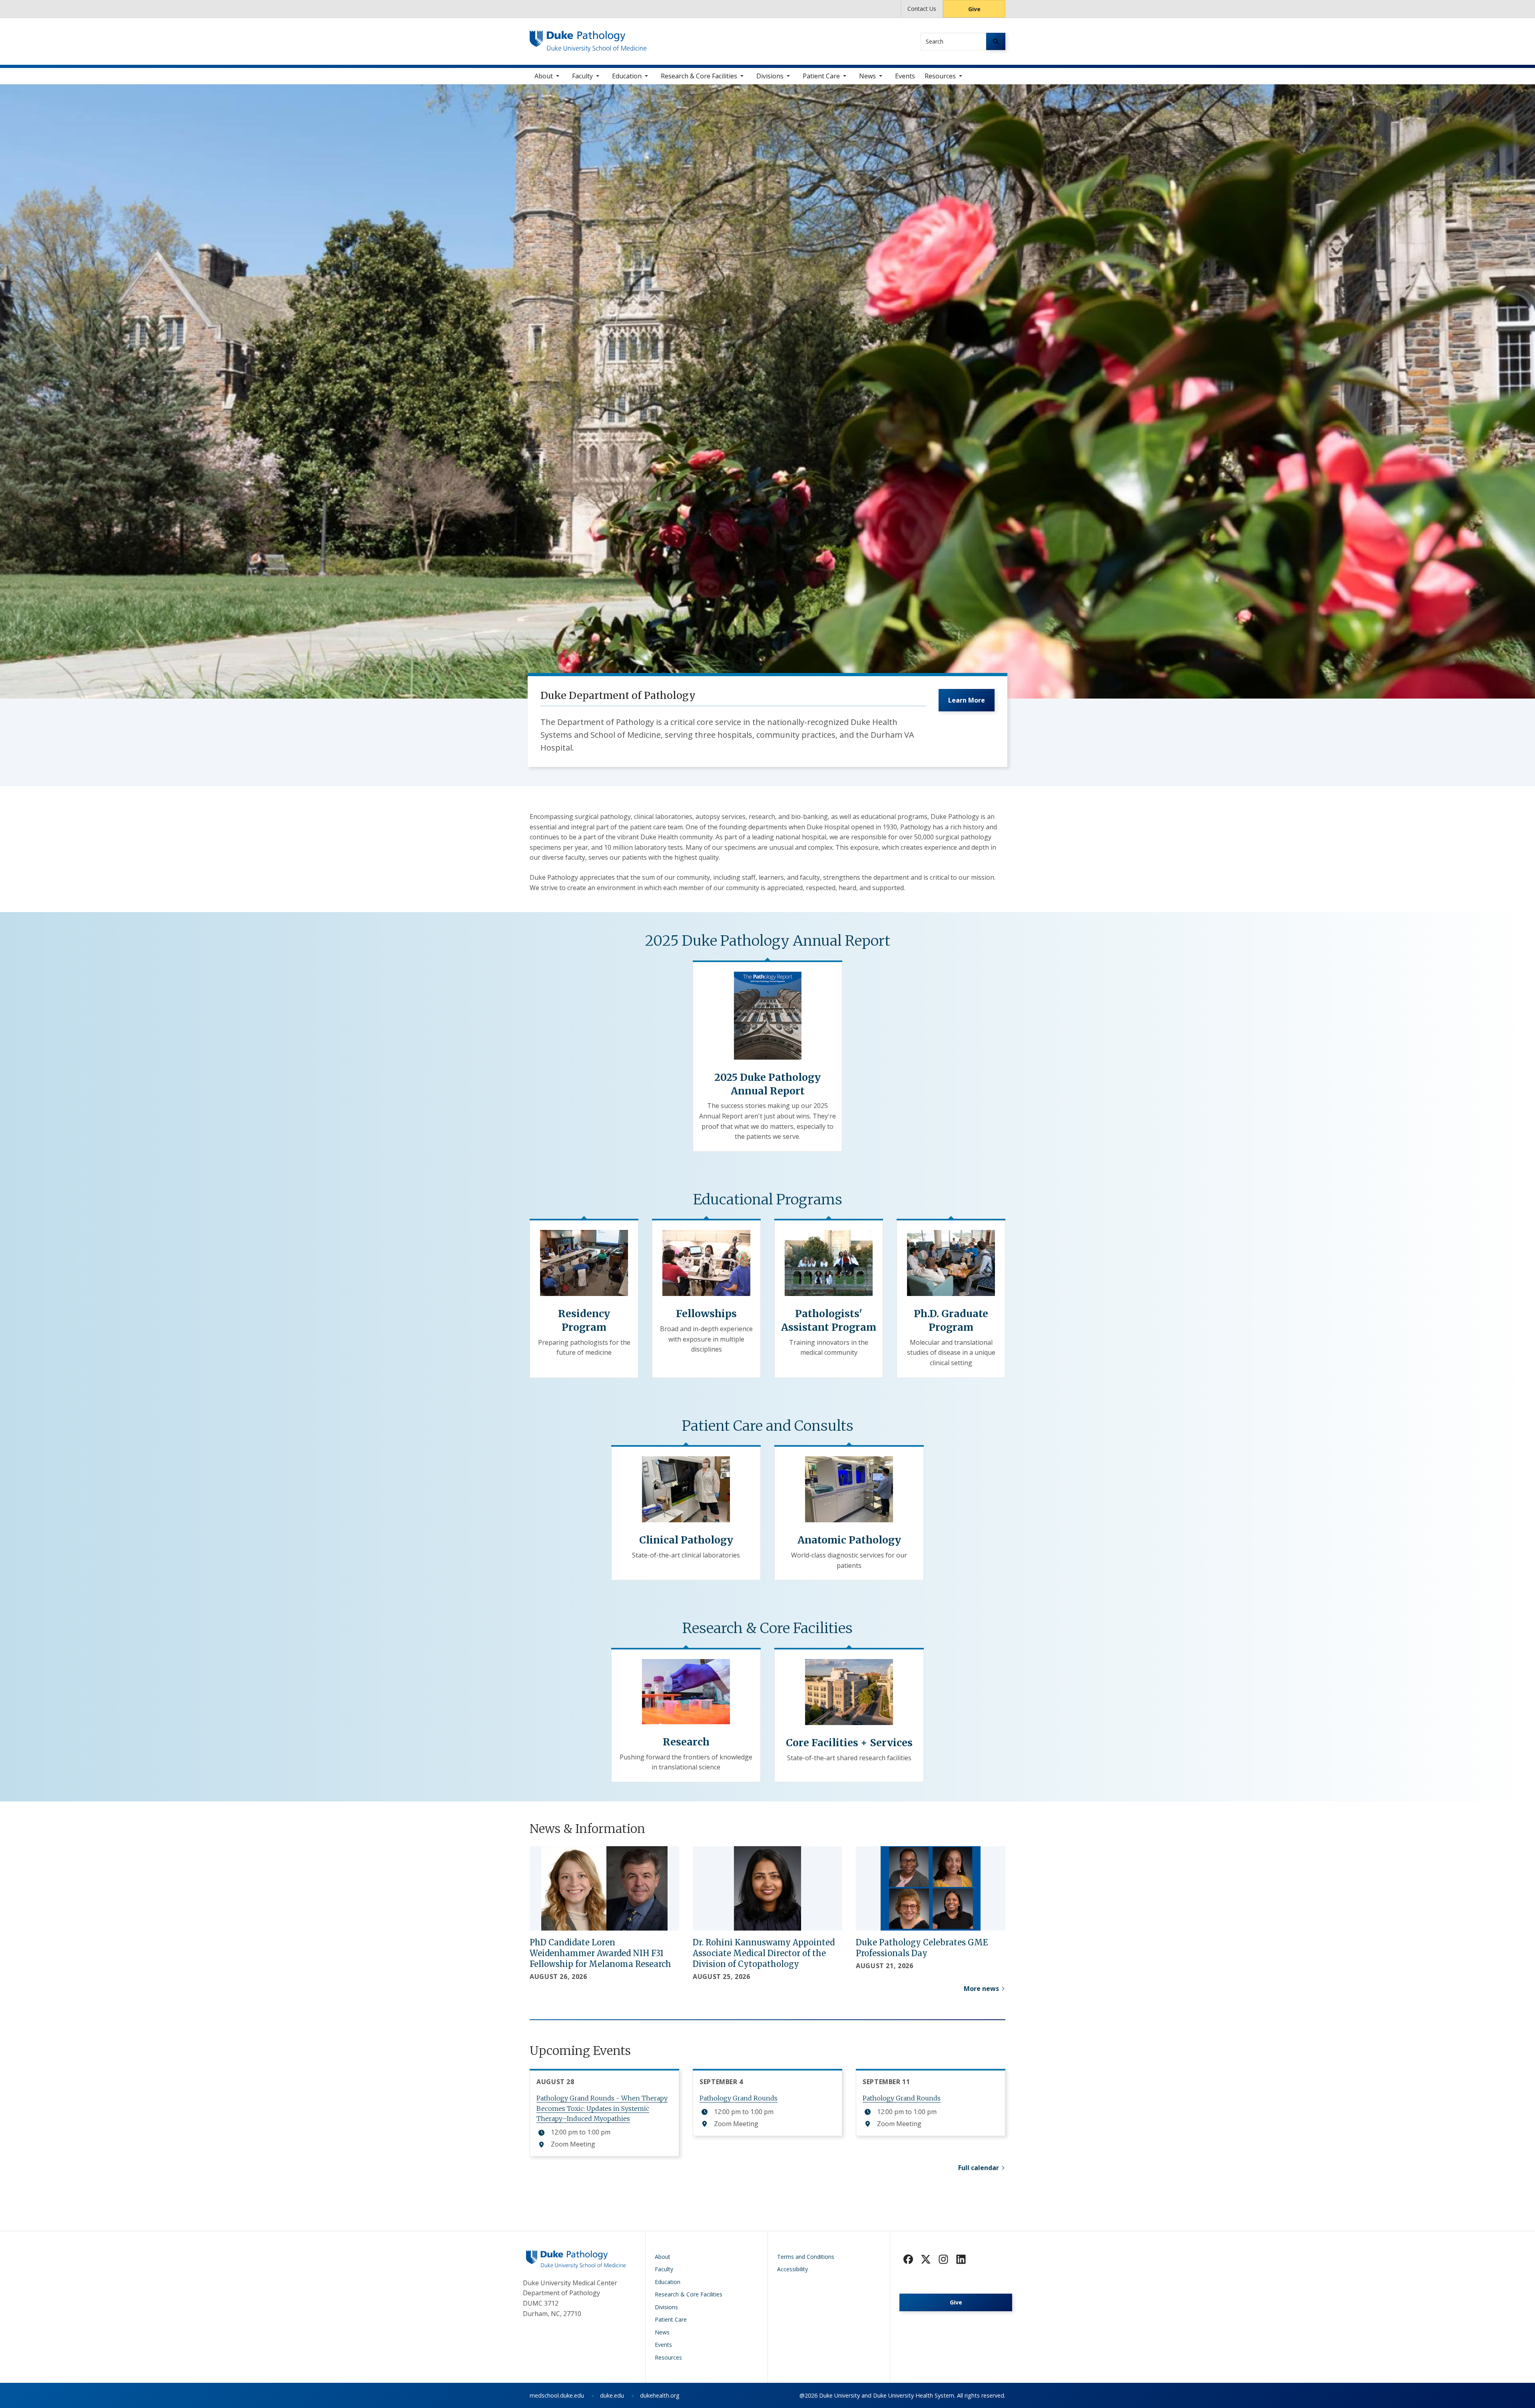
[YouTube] (961, 2259)
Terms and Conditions (806, 2257)
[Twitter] (926, 2259)
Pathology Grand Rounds (739, 2098)
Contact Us (922, 9)
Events (905, 76)
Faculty (582, 76)
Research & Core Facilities (699, 76)
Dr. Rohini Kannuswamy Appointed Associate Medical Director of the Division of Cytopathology (764, 1953)
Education (627, 76)
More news (981, 1989)
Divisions (770, 76)
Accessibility (792, 2269)
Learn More (967, 700)
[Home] (588, 38)
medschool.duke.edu (557, 2395)
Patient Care (821, 76)
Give (974, 9)
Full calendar (979, 2168)
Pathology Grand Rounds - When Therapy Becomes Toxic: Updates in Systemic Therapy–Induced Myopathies (602, 2108)
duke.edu (612, 2395)
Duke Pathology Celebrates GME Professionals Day (922, 1948)
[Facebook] (908, 2259)
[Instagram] (943, 2259)
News (867, 76)
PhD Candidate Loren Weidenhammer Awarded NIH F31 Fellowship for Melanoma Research (600, 1953)
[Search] (996, 41)
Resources (940, 76)
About (544, 76)
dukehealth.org (660, 2395)
